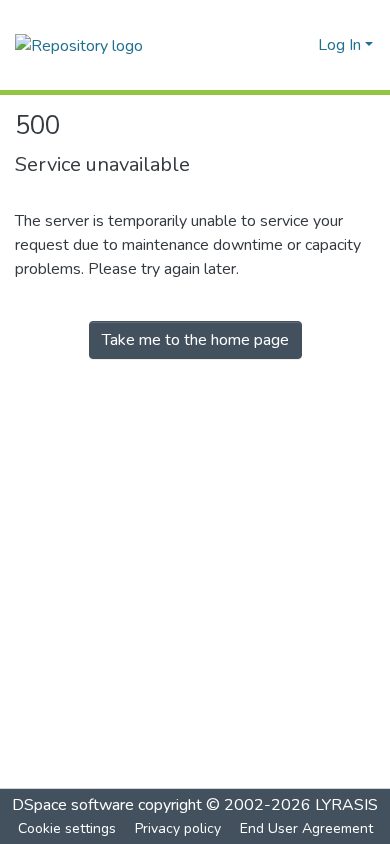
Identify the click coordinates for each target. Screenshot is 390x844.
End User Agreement (306, 828)
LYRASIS (346, 805)
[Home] (79, 44)
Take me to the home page (195, 340)
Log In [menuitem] (339, 45)
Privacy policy (178, 828)
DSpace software (73, 805)
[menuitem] (299, 45)
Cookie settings (67, 828)
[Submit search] (270, 45)
